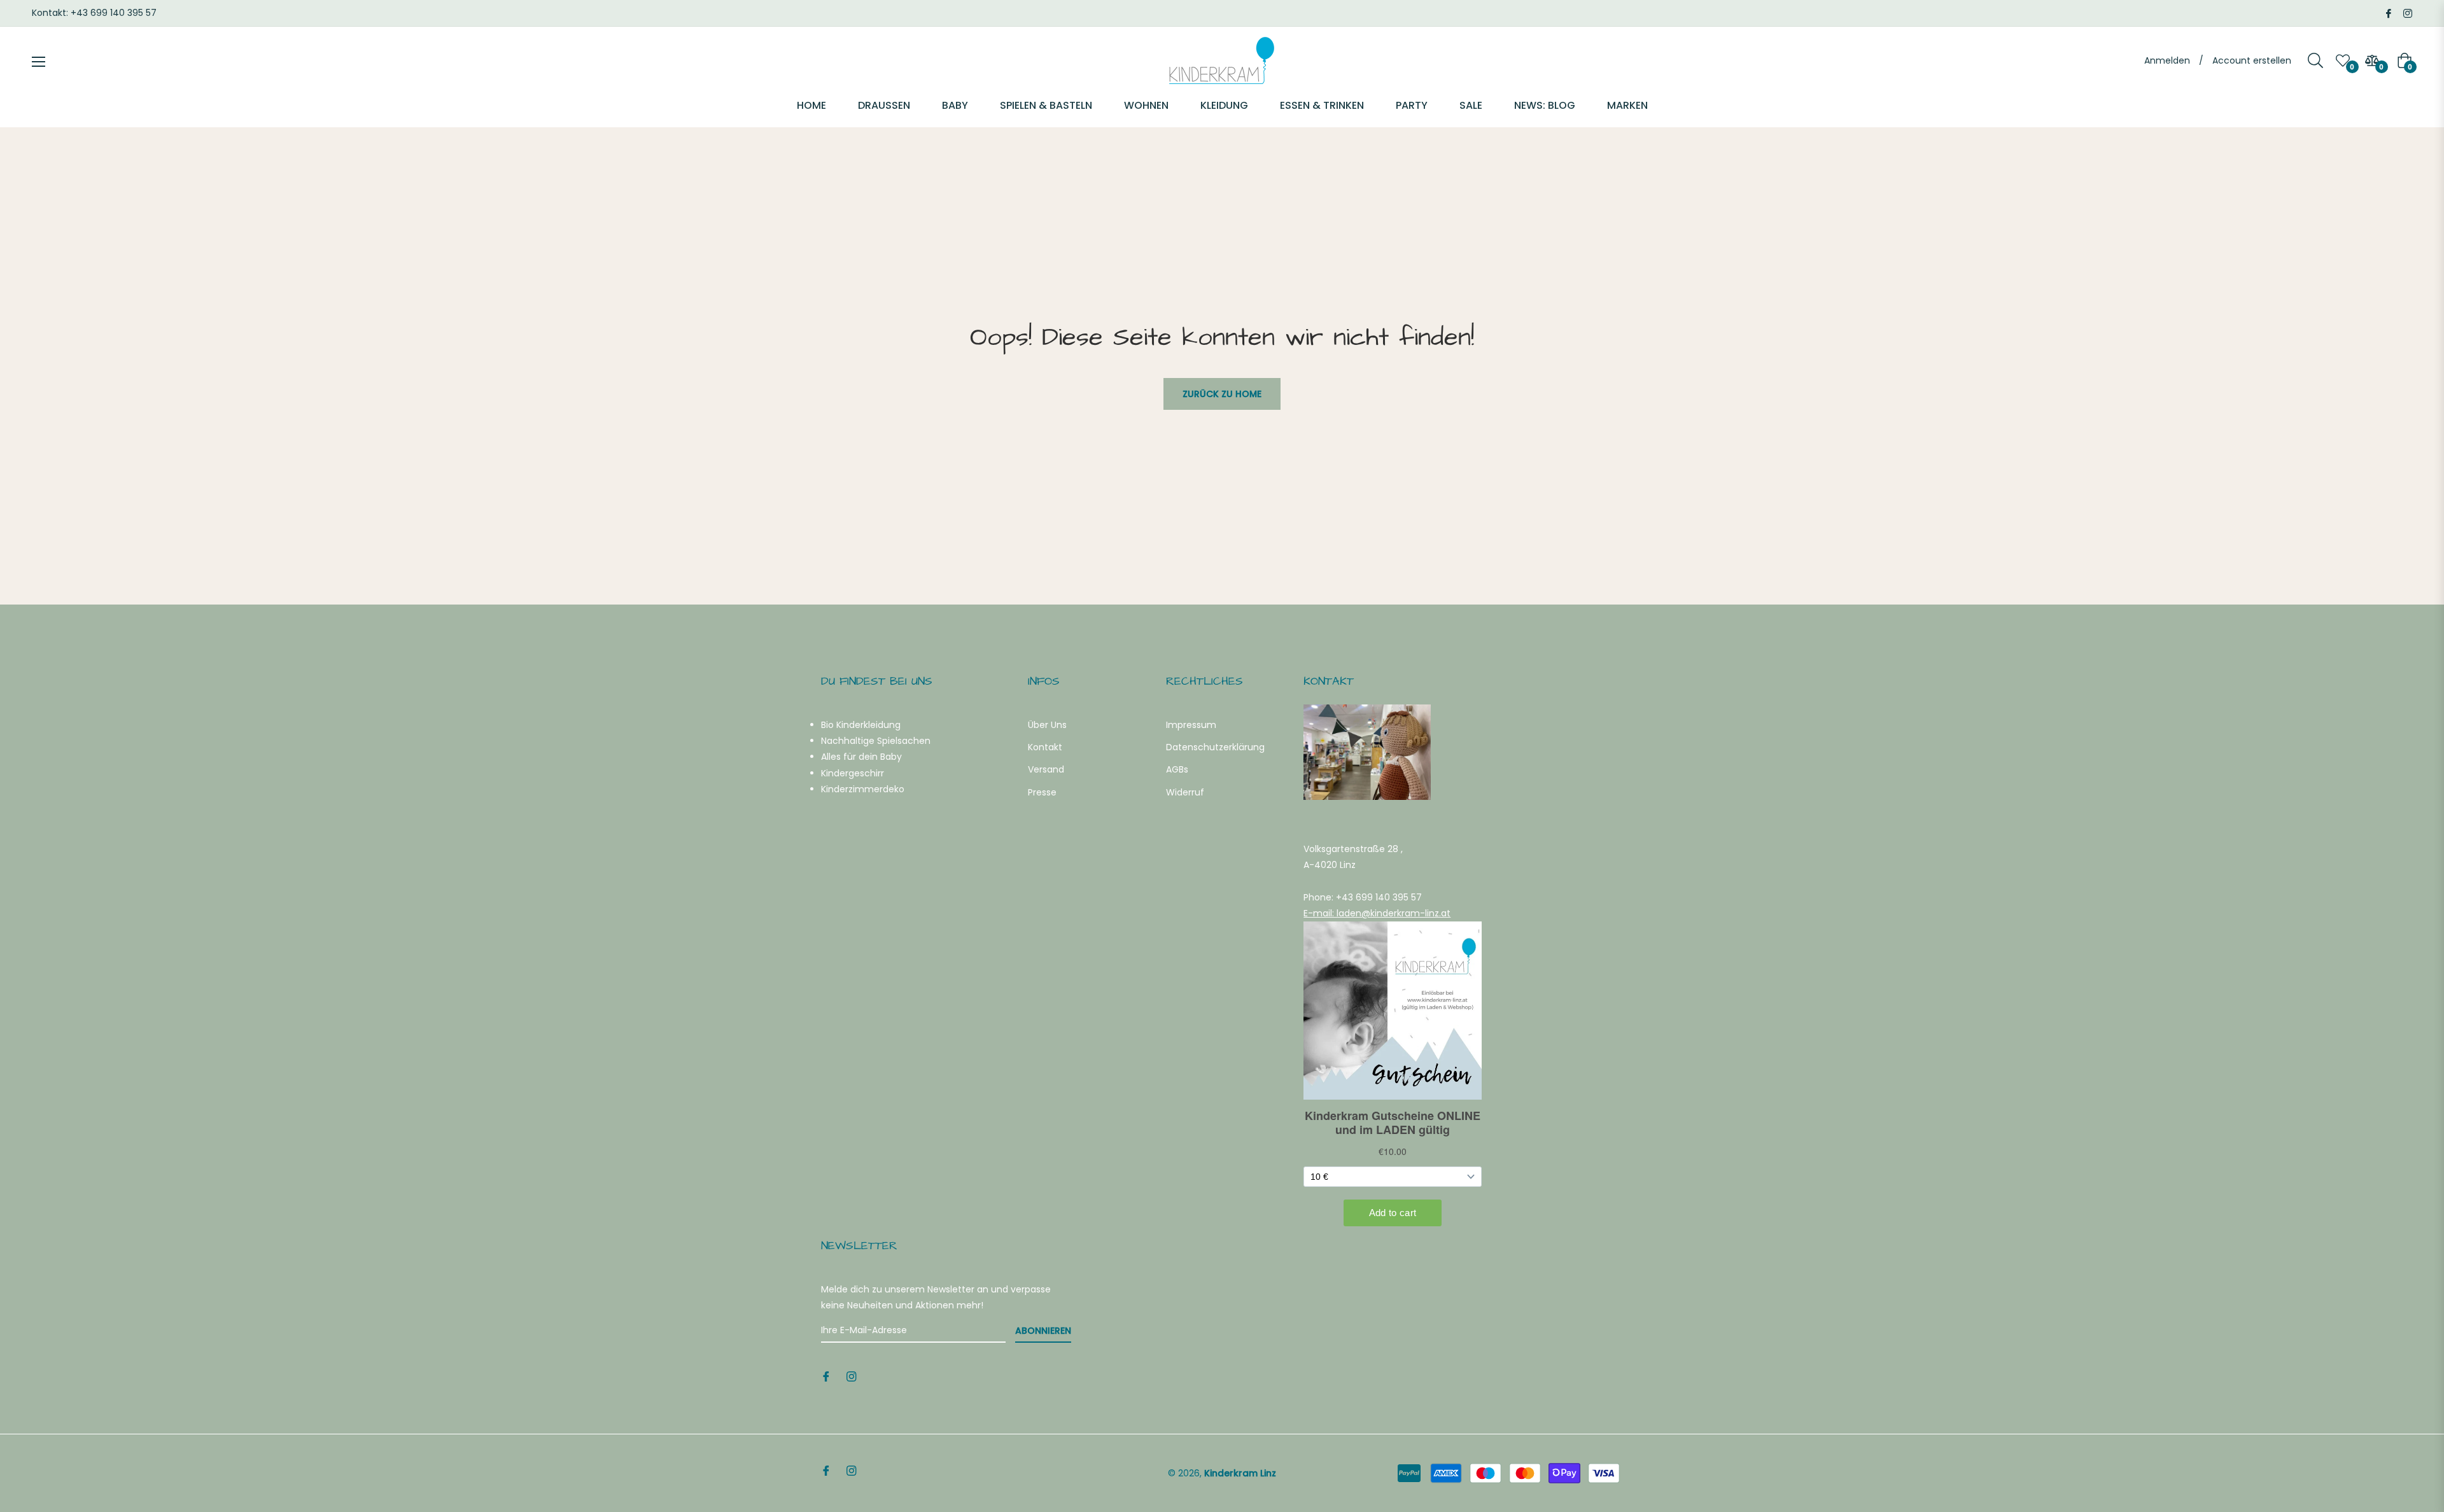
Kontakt (1045, 747)
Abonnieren (1043, 1331)
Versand (1046, 769)
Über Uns (1047, 725)
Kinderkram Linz (1240, 1473)
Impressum (1191, 725)
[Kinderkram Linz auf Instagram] (2408, 13)
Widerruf (1185, 792)
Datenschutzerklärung (1215, 747)
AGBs (1177, 769)
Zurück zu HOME (1222, 394)
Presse (1042, 792)
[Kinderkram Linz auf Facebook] (2389, 13)
